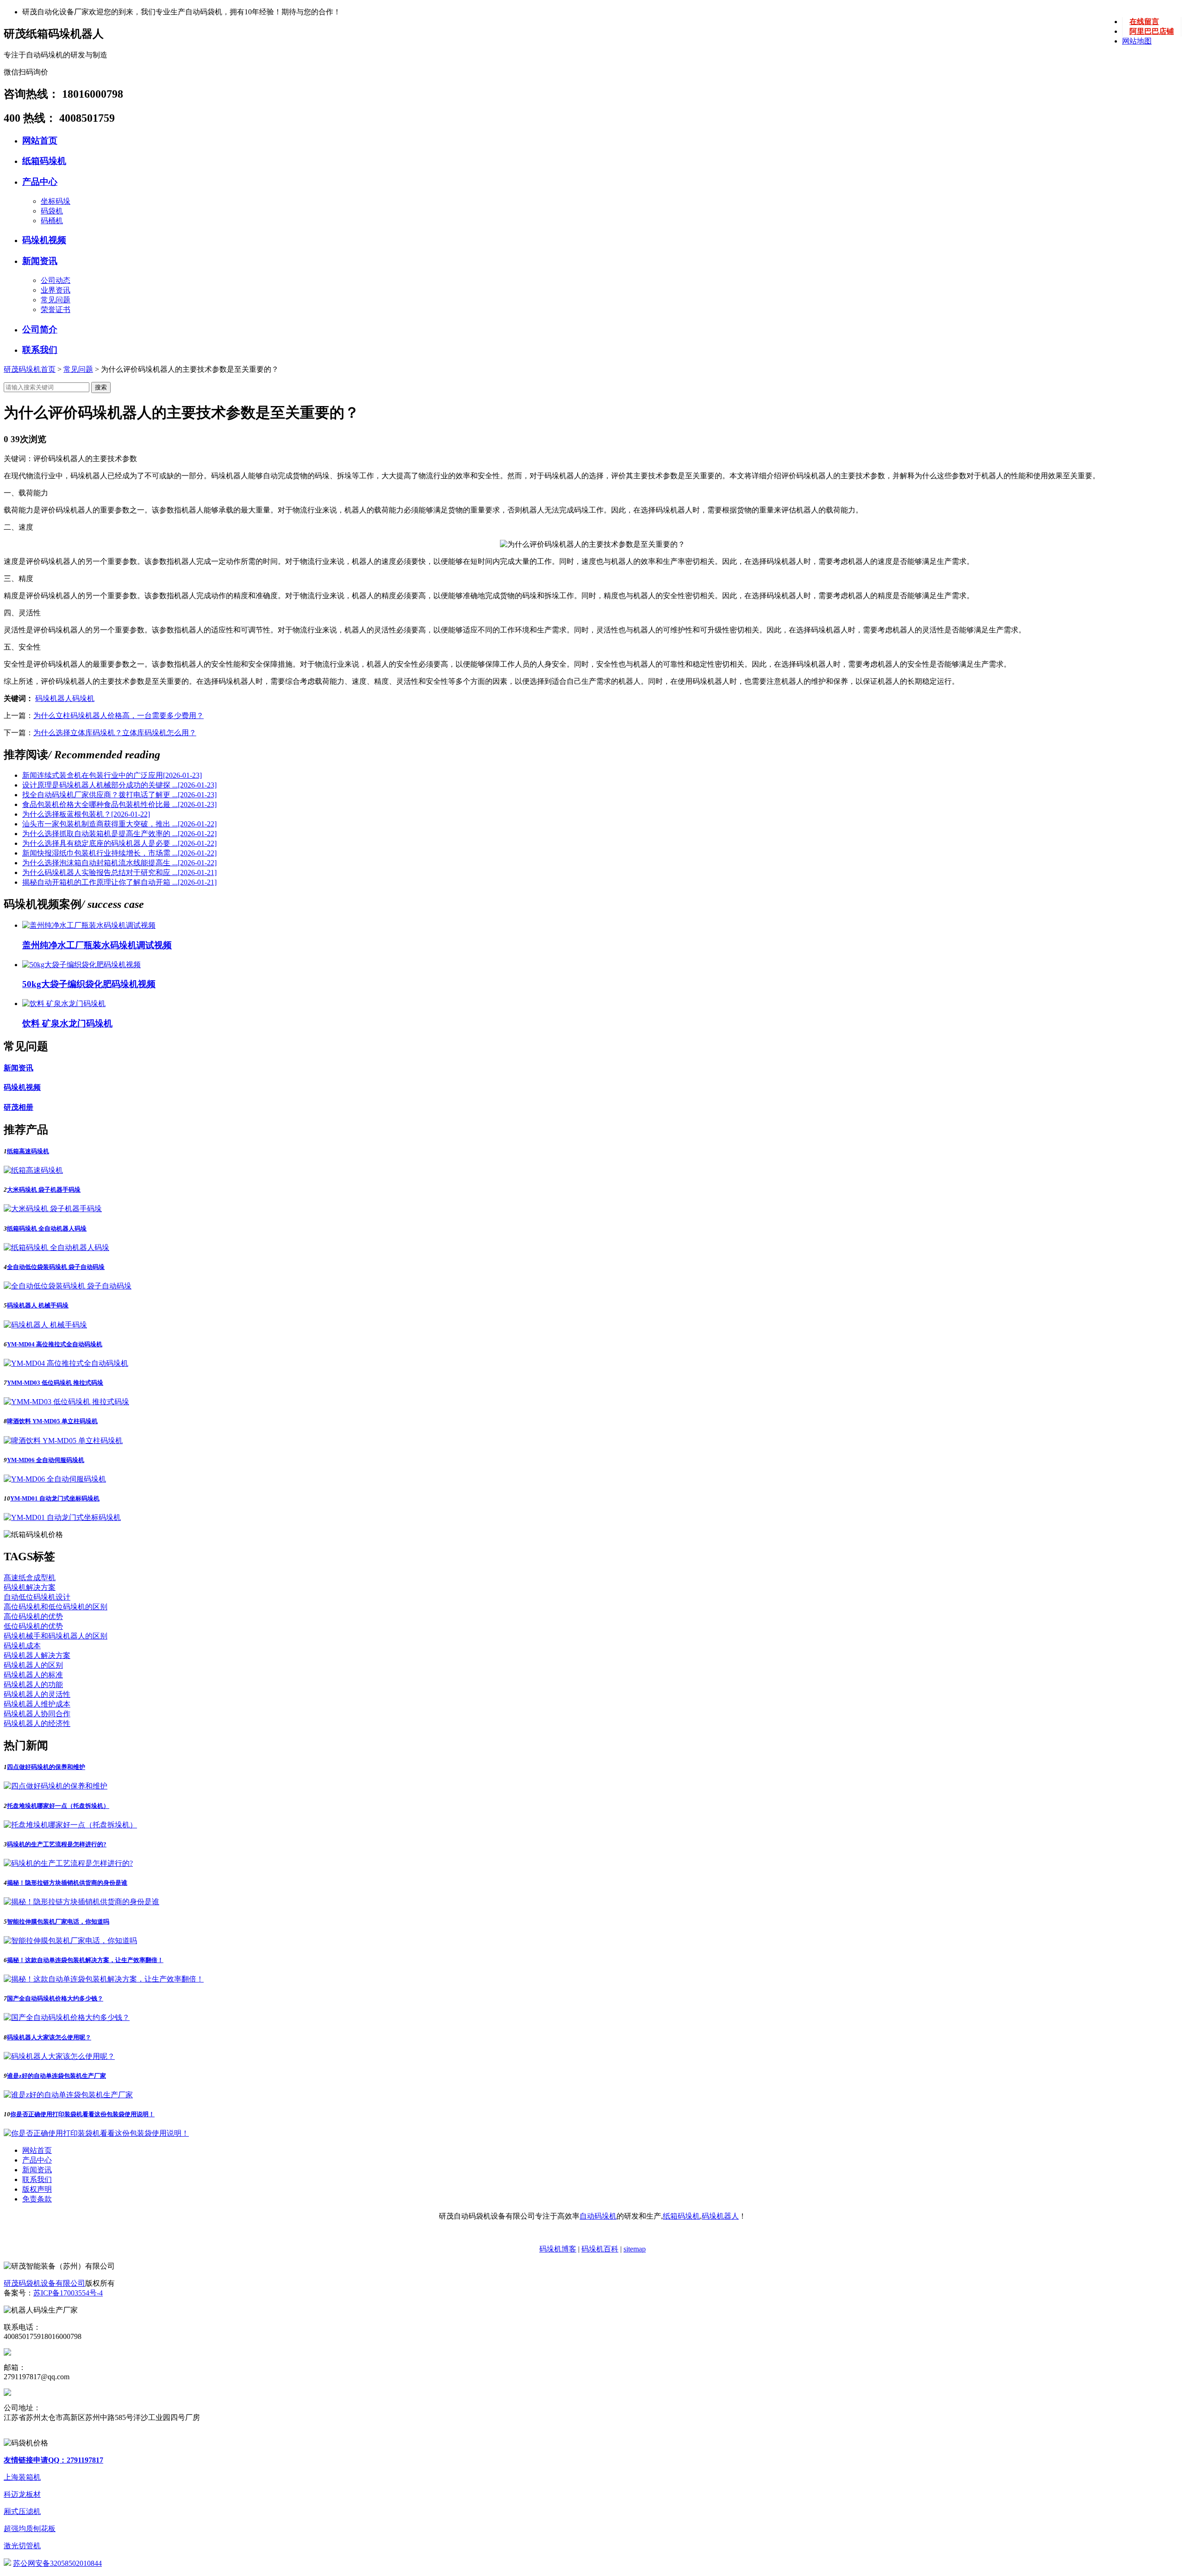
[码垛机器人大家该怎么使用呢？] (59, 2056)
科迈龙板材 (22, 2494)
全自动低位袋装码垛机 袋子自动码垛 (56, 1267)
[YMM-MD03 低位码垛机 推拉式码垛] (66, 1402)
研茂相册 (19, 1107)
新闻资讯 (40, 261)
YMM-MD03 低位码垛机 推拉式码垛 (55, 1383)
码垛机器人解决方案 (37, 1655)
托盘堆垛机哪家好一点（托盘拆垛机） (58, 1806)
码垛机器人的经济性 (37, 1723)
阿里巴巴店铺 (1152, 31)
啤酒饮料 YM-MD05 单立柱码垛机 (52, 1421)
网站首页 (40, 141)
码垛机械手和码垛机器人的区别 (56, 1636)
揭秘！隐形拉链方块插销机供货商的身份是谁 (67, 1883)
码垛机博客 (558, 2249)
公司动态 (56, 280)
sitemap (635, 2249)
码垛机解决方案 (30, 1587)
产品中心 (40, 182)
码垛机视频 (44, 240)
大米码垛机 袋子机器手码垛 (44, 1190)
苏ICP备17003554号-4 (68, 2293)
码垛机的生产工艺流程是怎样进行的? (57, 1844)
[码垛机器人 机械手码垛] (45, 1325)
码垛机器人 (54, 698)
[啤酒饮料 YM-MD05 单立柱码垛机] (63, 1441)
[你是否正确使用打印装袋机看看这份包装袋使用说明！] (96, 2133)
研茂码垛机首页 (30, 369)
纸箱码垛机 (44, 161)
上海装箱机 (22, 2477)
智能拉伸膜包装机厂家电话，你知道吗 (58, 1922)
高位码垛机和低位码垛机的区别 (56, 1607)
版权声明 (37, 2189)
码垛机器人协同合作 (37, 1714)
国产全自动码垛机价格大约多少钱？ (55, 1998)
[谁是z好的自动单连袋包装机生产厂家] (68, 2095)
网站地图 (1137, 41)
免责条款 (37, 2199)
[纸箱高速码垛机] (33, 1170)
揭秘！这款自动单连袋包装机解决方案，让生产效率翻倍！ (85, 1960)
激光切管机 (22, 2546)
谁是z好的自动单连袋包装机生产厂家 (56, 2076)
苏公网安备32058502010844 (57, 2563)
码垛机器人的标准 (33, 1675)
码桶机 (52, 221)
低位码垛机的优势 (33, 1626)
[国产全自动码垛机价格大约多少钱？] (67, 2017)
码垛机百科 (600, 2249)
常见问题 (56, 300)
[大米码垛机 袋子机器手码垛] (53, 1209)
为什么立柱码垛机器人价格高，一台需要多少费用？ (118, 716)
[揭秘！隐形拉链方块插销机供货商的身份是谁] (81, 1902)
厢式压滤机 (22, 2511)
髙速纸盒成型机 (30, 1578)
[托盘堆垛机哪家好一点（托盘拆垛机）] (70, 1825)
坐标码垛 (56, 201)
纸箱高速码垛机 (28, 1151)
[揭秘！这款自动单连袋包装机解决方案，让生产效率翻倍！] (104, 1979)
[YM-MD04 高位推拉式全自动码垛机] (66, 1363)
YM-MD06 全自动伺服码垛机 (46, 1460)
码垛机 (83, 698)
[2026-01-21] (119, 872)
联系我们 (40, 350)
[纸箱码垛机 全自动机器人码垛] (56, 1247)
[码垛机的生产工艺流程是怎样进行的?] (68, 1863)
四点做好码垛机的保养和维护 (46, 1767)
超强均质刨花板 (30, 2529)
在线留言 (1144, 22)
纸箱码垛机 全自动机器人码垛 (47, 1229)
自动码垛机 (598, 2216)
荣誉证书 (56, 309)
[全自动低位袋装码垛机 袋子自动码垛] (68, 1286)
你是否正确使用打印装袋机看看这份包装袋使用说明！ (82, 2114)
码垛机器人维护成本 (37, 1704)
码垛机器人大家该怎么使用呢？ (49, 2037)
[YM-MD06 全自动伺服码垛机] (55, 1479)
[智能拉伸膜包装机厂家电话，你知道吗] (70, 1941)
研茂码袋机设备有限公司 (44, 2283)
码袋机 (52, 211)
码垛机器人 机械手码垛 (38, 1305)
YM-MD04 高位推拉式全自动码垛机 (55, 1344)
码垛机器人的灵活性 (37, 1694)
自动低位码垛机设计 (37, 1597)
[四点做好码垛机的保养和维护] (56, 1786)
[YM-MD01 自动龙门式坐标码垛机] (62, 1517)
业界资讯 (56, 290)
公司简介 (40, 329)
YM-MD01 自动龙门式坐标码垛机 (55, 1498)
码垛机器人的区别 (33, 1665)
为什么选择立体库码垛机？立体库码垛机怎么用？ (115, 733)
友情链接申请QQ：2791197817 (53, 2460)
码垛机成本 (22, 1646)
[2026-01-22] (86, 814)
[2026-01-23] (112, 775)
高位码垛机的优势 (33, 1616)
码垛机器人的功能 (33, 1685)
